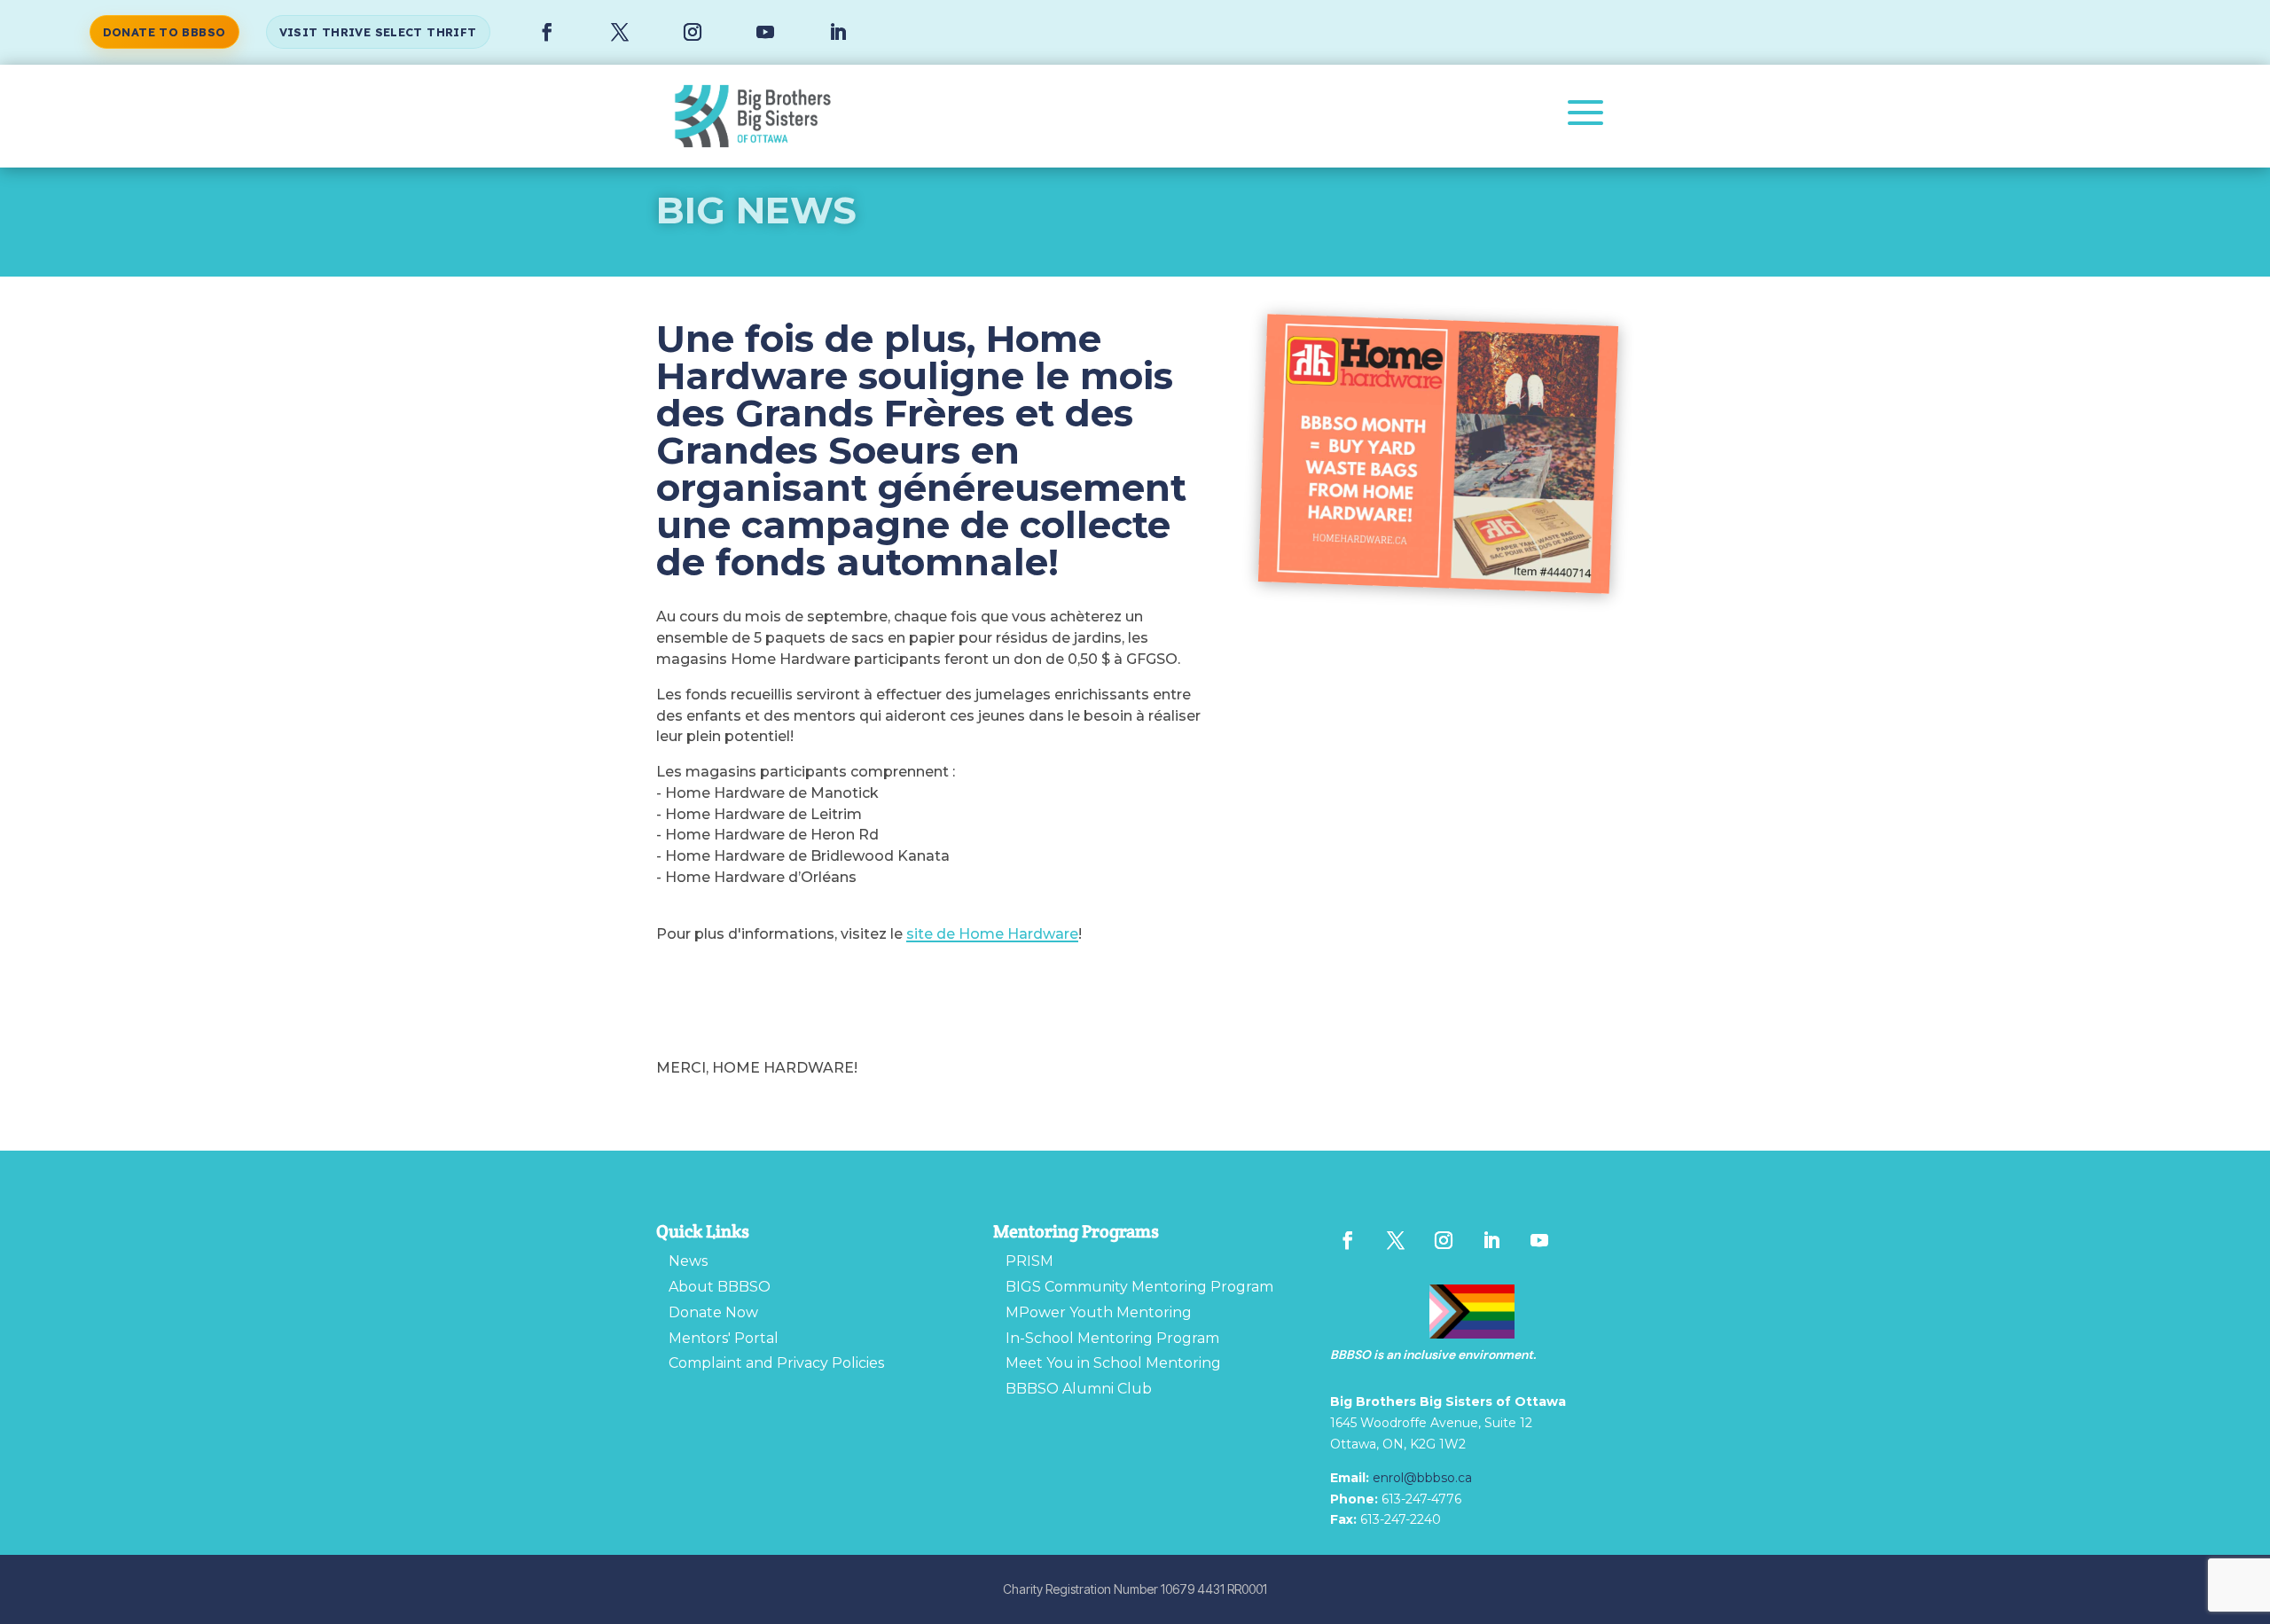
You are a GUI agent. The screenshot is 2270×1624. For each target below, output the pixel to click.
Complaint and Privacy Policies (776, 1363)
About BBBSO (720, 1287)
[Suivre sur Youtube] (765, 32)
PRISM (1029, 1261)
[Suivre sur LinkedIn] (838, 32)
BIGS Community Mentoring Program (1139, 1287)
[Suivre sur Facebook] (547, 32)
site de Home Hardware (992, 934)
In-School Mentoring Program (1112, 1338)
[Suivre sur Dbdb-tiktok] (1587, 1240)
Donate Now (713, 1312)
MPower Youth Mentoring (1099, 1312)
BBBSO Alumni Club (1079, 1389)
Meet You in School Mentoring (1113, 1363)
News (688, 1261)
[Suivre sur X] (620, 32)
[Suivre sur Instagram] (693, 32)
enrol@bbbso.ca (1422, 1478)
